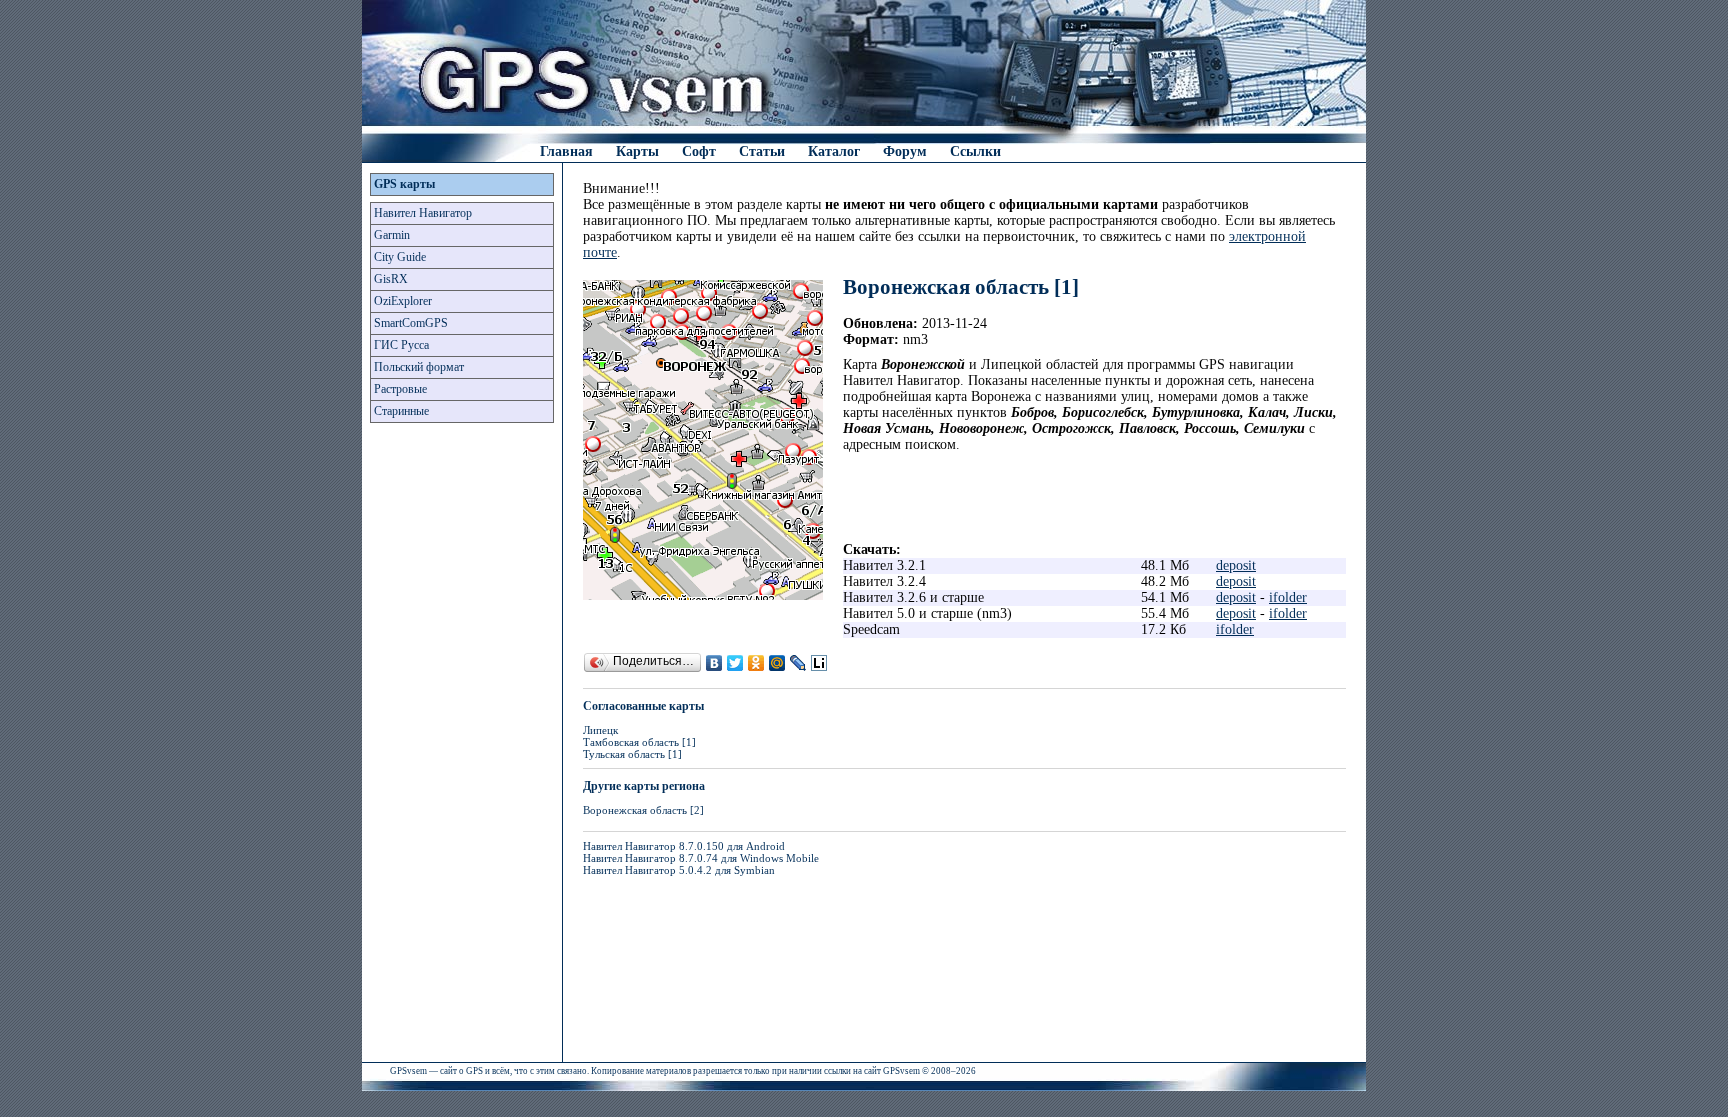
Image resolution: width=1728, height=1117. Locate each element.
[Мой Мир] (777, 663)
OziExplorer (403, 301)
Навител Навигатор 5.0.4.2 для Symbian (679, 870)
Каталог (834, 151)
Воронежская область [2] (643, 810)
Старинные (401, 411)
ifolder (1288, 597)
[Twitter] (735, 663)
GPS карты (404, 184)
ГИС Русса (401, 345)
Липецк (600, 730)
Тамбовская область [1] (639, 742)
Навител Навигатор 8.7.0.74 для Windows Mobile (701, 858)
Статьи (762, 151)
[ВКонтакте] (714, 663)
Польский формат (419, 367)
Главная (566, 151)
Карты (637, 151)
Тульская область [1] (632, 754)
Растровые (400, 389)
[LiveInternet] (819, 663)
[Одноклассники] (756, 663)
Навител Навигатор (423, 213)
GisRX (391, 279)
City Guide (400, 257)
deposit (1236, 565)
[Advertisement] (462, 748)
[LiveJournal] (798, 663)
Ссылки (975, 151)
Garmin (392, 235)
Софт (699, 151)
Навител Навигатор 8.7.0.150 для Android (684, 846)
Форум (905, 151)
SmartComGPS (411, 323)
